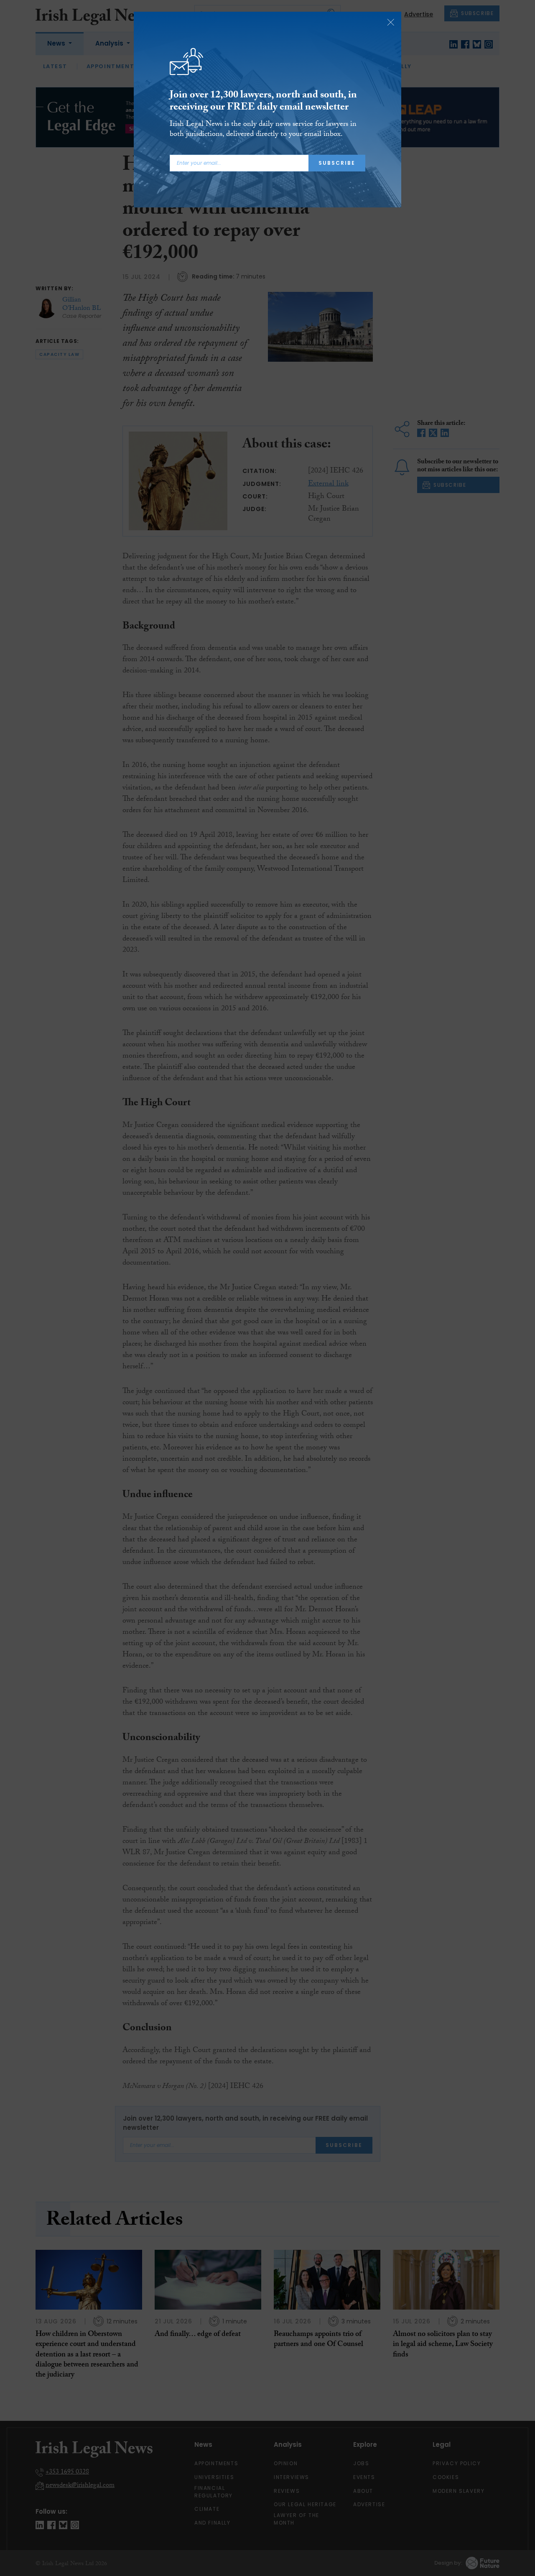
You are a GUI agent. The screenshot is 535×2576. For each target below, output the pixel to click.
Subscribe (337, 163)
